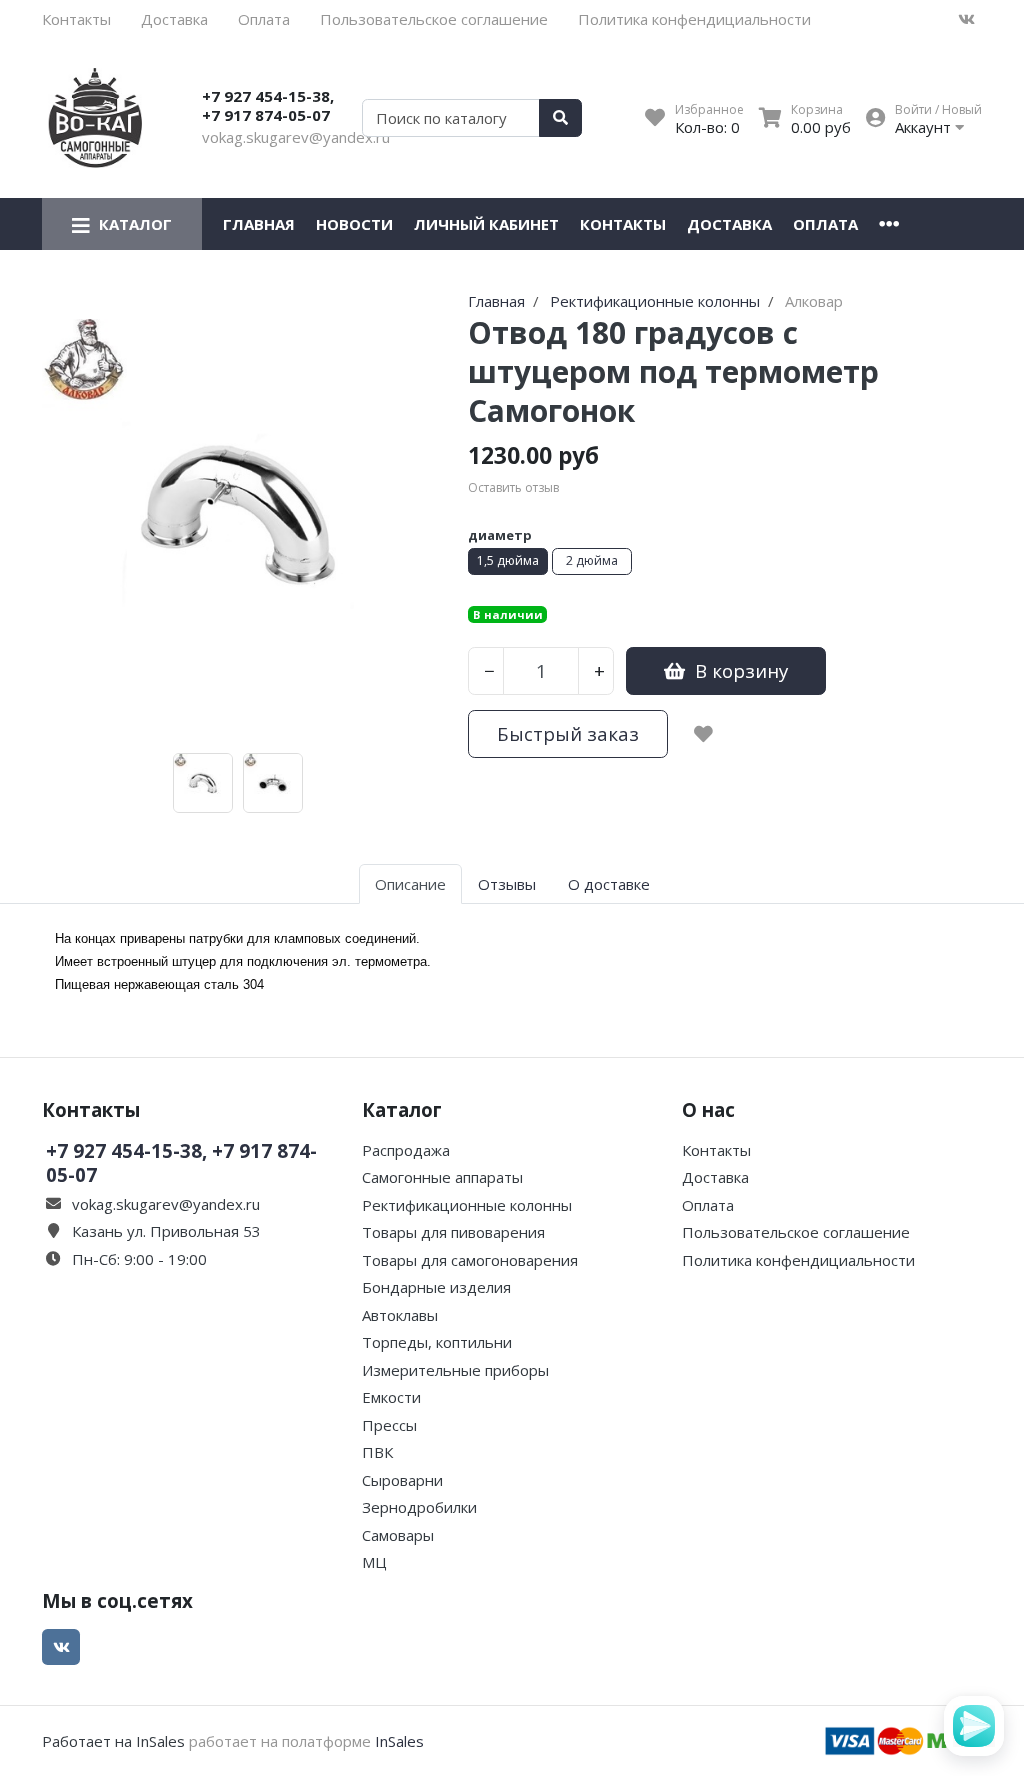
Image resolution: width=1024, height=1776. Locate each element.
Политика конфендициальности (694, 19)
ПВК (377, 1452)
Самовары (398, 1535)
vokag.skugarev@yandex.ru (296, 137)
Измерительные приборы (455, 1370)
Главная (259, 224)
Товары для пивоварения (453, 1232)
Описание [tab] (410, 884)
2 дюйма (592, 560)
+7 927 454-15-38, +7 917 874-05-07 (268, 106)
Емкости (391, 1397)
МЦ (374, 1562)
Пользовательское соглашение (434, 19)
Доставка (174, 19)
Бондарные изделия (436, 1287)
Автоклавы (400, 1315)
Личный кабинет (486, 224)
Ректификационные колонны (467, 1205)
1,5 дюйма (508, 560)
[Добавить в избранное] (703, 734)
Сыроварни (402, 1480)
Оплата (264, 19)
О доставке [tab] (609, 884)
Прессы (389, 1425)
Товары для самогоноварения (470, 1260)
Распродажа (406, 1150)
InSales (399, 1741)
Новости (354, 224)
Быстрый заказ (568, 733)
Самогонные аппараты (442, 1177)
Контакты (76, 19)
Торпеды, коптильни (437, 1342)
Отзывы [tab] (507, 884)
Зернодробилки (419, 1507)
